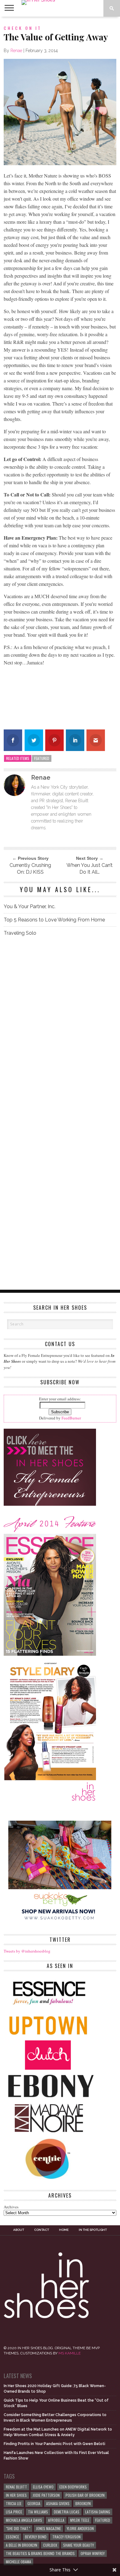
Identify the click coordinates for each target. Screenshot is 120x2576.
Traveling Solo (20, 933)
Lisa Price (14, 2512)
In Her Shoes (16, 2495)
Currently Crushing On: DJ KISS (30, 869)
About (19, 2230)
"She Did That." (18, 2528)
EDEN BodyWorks (73, 2487)
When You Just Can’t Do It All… (90, 869)
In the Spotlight (93, 2230)
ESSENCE (12, 2537)
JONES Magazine (48, 2528)
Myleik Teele (80, 2520)
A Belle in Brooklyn (22, 2545)
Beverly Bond (36, 2537)
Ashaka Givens (58, 2503)
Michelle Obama (18, 2562)
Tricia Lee (14, 2503)
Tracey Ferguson (66, 2537)
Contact (42, 2230)
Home (64, 2230)
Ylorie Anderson (80, 2528)
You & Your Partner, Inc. (30, 906)
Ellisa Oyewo (43, 2487)
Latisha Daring (98, 2512)
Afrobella (56, 2520)
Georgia (34, 2503)
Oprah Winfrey (93, 2553)
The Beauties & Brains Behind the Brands (40, 2553)
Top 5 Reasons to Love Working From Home (54, 920)
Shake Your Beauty (78, 2545)
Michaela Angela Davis (24, 2520)
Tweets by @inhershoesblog (27, 1951)
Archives (11, 2207)
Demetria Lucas (67, 2512)
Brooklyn (83, 2503)
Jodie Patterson (46, 2495)
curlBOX (50, 2545)
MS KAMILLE (70, 2353)
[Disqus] (60, 1028)
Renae (16, 51)
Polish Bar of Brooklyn (85, 2495)
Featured (42, 758)
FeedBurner (71, 1418)
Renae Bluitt (16, 2487)
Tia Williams (38, 2512)
